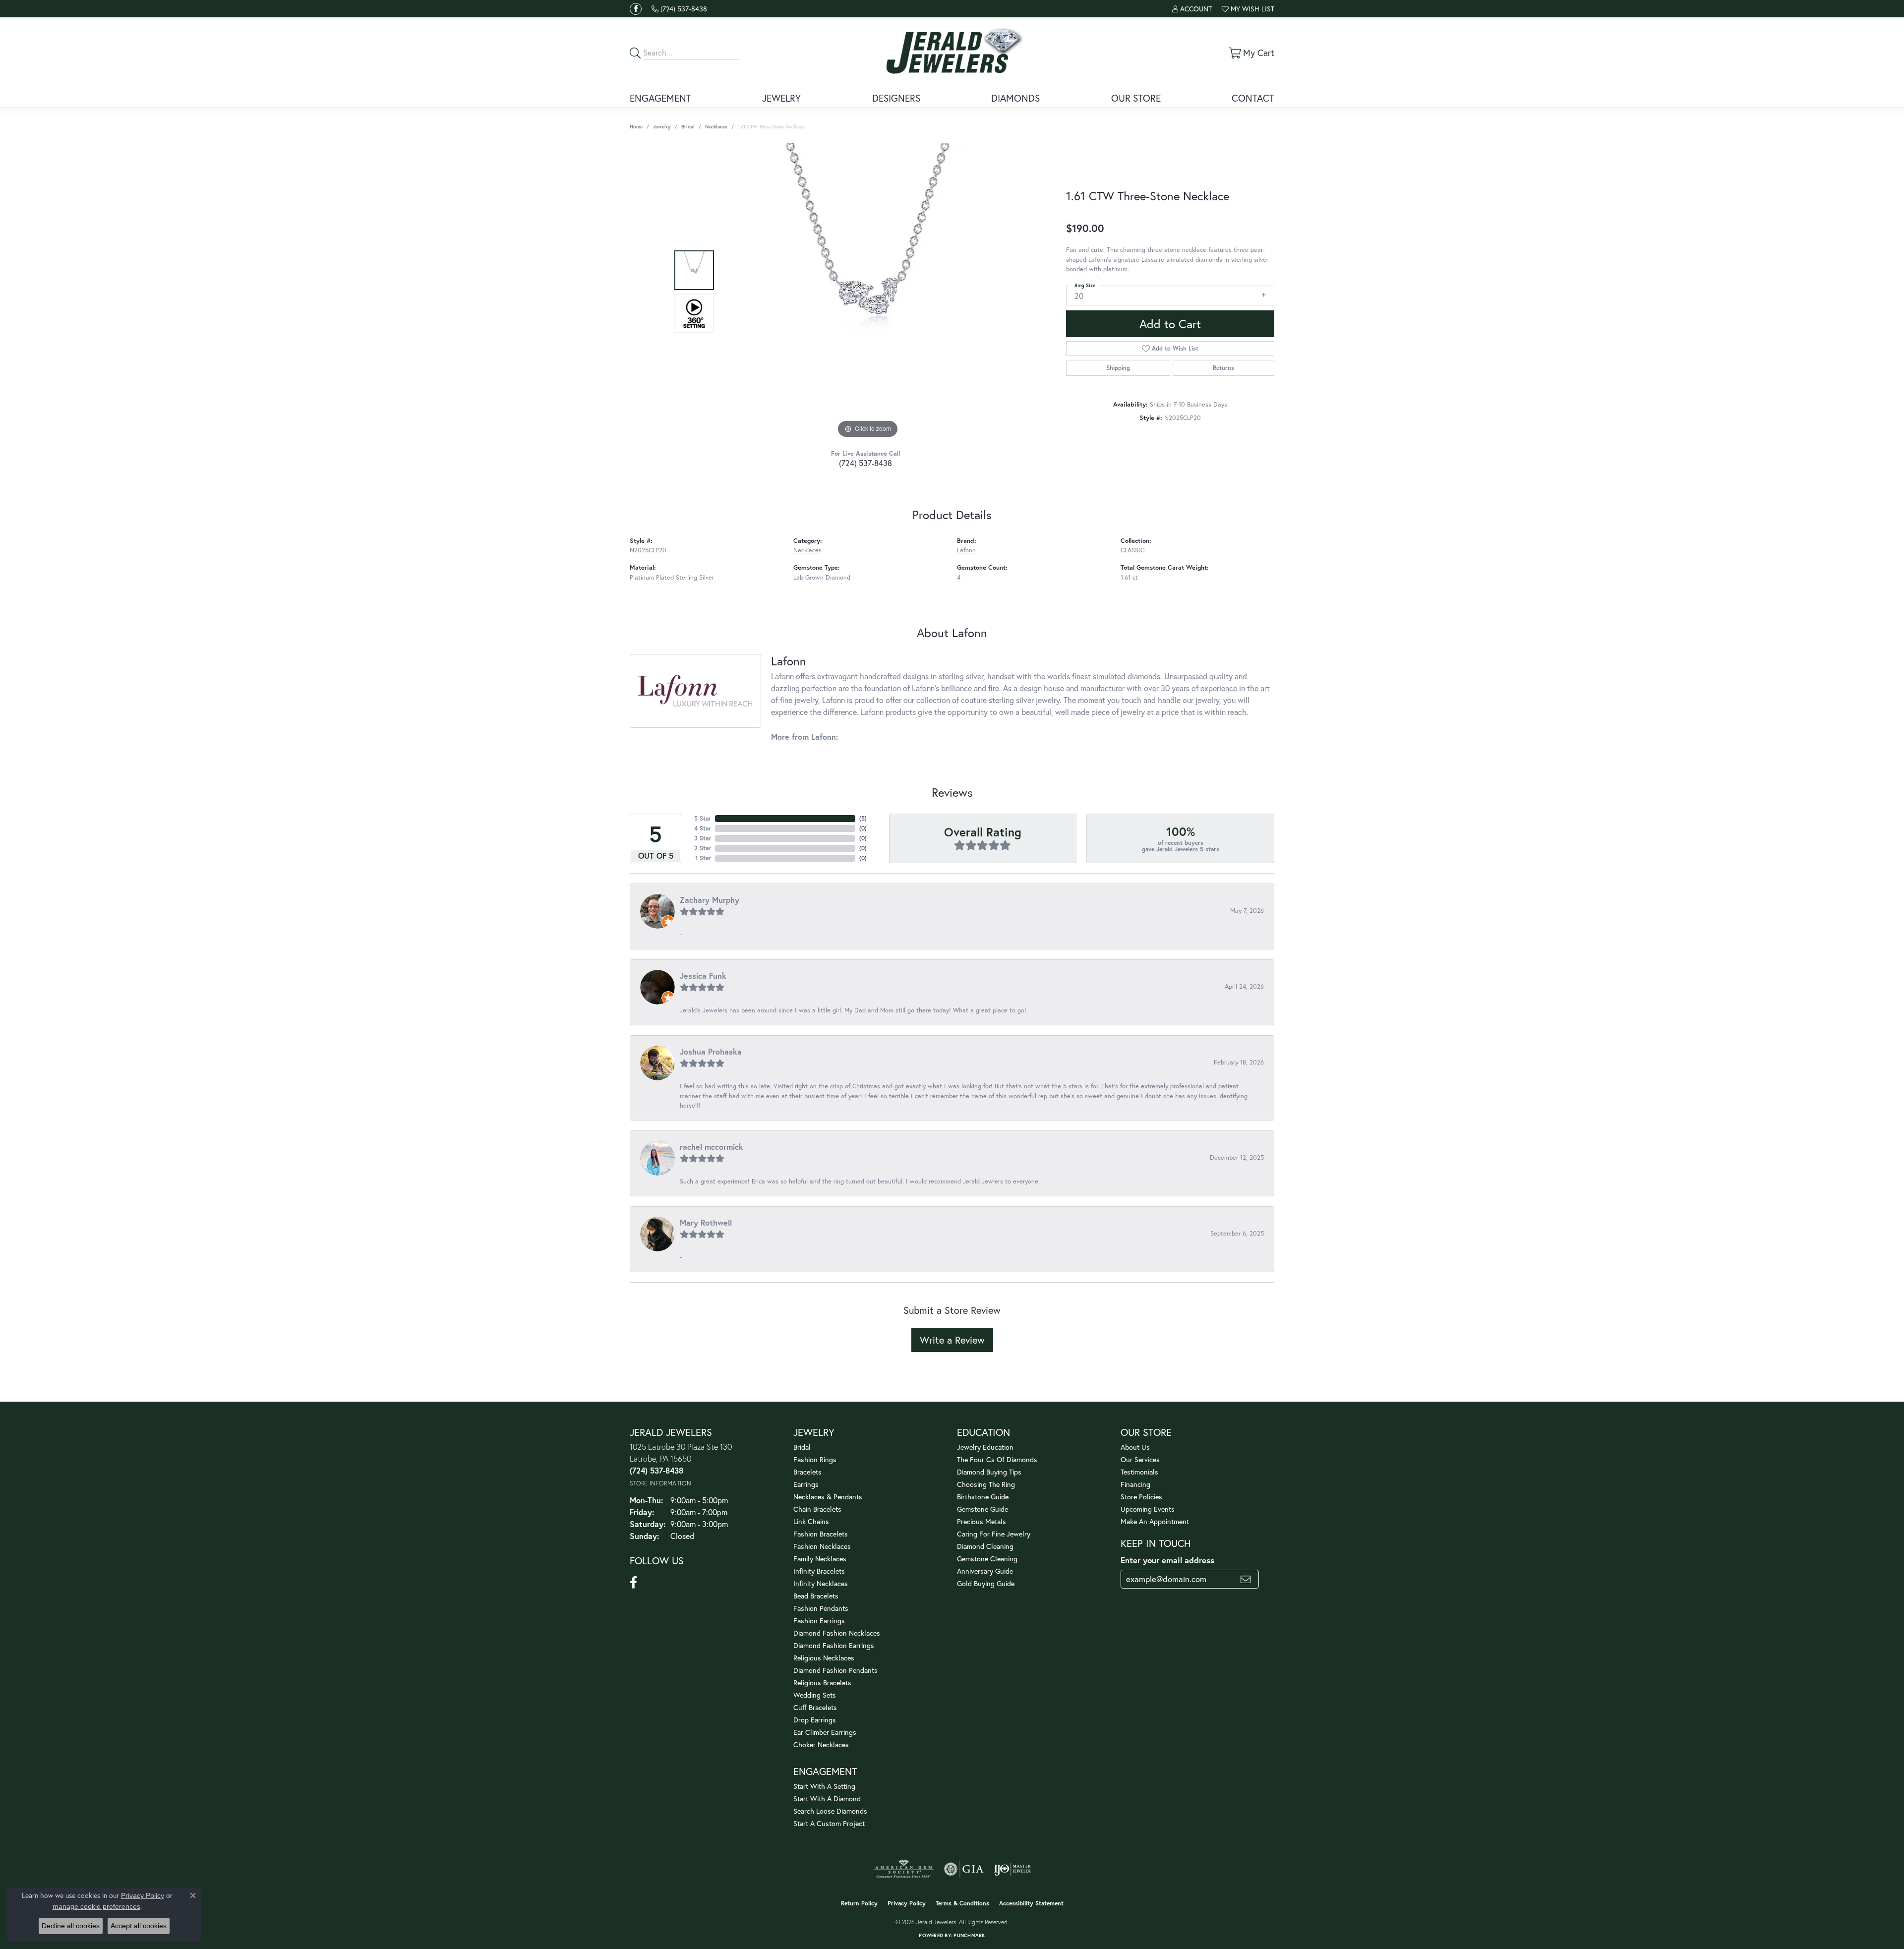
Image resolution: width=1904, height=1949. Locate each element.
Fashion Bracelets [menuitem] (821, 1534)
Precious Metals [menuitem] (982, 1521)
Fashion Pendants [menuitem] (821, 1608)
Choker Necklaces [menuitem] (821, 1744)
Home (636, 127)
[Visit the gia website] (964, 1869)
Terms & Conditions (962, 1903)
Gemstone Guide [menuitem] (982, 1509)
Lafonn (966, 550)
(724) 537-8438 (865, 463)
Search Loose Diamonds (830, 1811)
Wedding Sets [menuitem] (815, 1695)
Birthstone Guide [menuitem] (983, 1497)
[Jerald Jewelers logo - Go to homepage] (952, 53)
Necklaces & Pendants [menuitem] (828, 1497)
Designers (896, 98)
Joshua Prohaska (711, 1051)
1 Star (703, 858)
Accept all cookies (139, 1926)
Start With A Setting (824, 1786)
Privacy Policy (907, 1903)
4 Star (703, 828)
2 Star (703, 848)
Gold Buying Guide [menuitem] (986, 1583)
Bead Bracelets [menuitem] (816, 1596)
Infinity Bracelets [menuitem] (819, 1571)
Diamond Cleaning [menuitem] (985, 1546)
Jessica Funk (703, 975)
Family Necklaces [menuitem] (820, 1559)
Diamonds (1015, 98)
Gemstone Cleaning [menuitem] (987, 1559)
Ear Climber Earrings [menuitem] (825, 1732)
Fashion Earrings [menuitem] (819, 1621)
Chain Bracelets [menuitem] (817, 1509)
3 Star (703, 838)
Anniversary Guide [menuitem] (985, 1571)
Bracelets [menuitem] (807, 1472)
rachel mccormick (712, 1147)
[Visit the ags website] (904, 1869)
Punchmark (969, 1935)
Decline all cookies (71, 1926)
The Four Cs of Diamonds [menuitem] (997, 1459)
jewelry (662, 127)
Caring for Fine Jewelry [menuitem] (994, 1534)
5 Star (703, 818)
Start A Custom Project (829, 1823)
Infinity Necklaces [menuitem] (821, 1583)
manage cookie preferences (96, 1906)
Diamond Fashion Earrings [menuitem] (834, 1645)
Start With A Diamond (827, 1799)
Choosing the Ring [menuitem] (986, 1484)
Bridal (688, 127)
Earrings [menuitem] (806, 1484)
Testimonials (1139, 1472)
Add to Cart (1170, 324)
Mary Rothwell (706, 1222)
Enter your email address (1167, 1560)
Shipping (1118, 368)
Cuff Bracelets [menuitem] (815, 1707)
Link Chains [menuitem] (811, 1521)
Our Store (1136, 98)
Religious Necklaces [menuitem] (824, 1658)
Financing (1135, 1484)
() (863, 818)
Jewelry (781, 98)
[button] (1192, 9)
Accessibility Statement (1031, 1903)
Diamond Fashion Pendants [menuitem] (835, 1670)
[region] (868, 292)
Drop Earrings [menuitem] (815, 1720)
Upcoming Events (1148, 1509)
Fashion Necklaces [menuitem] (822, 1546)
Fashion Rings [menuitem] (815, 1459)
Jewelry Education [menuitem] (985, 1447)
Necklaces (716, 127)
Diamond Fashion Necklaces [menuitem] (837, 1633)
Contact (1253, 98)
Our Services (1140, 1459)
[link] (679, 9)
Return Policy (859, 1903)
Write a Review (952, 1340)
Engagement (660, 98)
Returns (1223, 368)
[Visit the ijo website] (1012, 1869)
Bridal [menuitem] (802, 1447)
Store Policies (1141, 1497)
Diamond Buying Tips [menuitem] (989, 1472)
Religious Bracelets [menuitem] (822, 1683)
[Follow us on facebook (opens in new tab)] (636, 9)
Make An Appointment (1155, 1521)
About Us (1135, 1447)
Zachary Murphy (710, 900)
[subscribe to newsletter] (1246, 1579)
